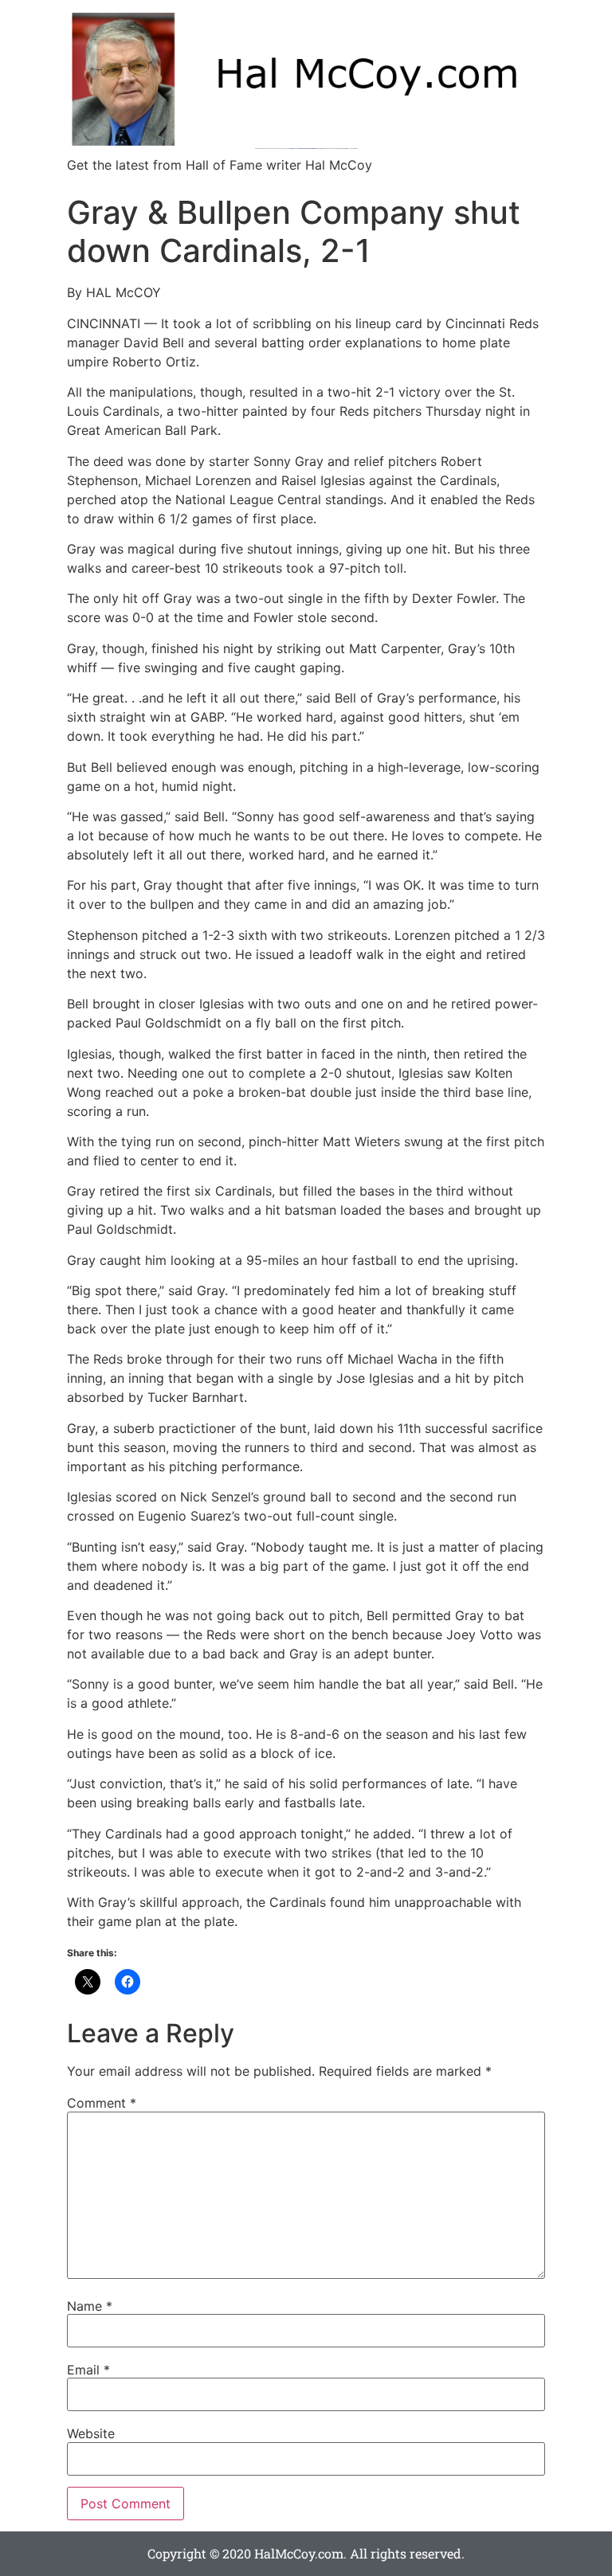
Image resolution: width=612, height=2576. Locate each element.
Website (91, 2433)
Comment (102, 2103)
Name (90, 2306)
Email (88, 2370)
